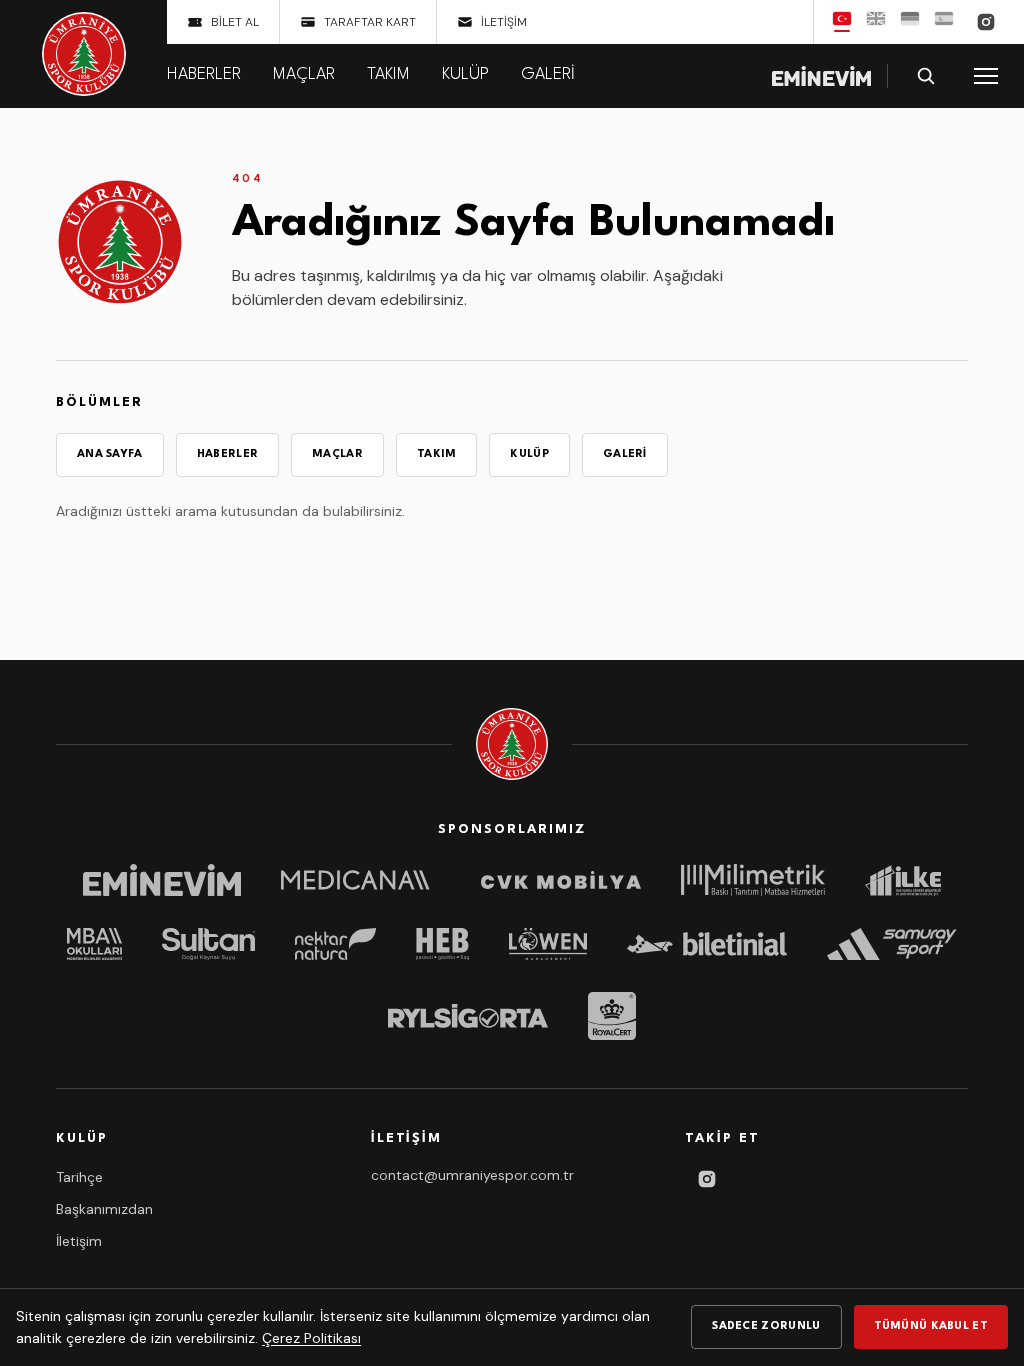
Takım (388, 74)
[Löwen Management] (547, 944)
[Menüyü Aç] (986, 76)
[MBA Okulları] (94, 944)
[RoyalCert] (612, 1016)
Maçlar (304, 74)
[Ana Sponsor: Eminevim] (821, 76)
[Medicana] (361, 880)
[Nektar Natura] (335, 944)
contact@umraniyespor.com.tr (472, 1175)
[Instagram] (986, 22)
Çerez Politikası (311, 1338)
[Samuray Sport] (892, 944)
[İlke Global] (903, 880)
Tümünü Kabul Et (931, 1326)
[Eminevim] (162, 880)
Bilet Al (235, 22)
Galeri (548, 74)
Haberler (204, 74)
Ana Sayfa (110, 454)
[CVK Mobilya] (561, 880)
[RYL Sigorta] (468, 1016)
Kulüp (465, 74)
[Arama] (926, 76)
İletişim (504, 22)
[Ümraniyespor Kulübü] (84, 54)
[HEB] (442, 944)
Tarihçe (79, 1177)
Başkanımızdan (104, 1209)
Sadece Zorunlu (766, 1326)
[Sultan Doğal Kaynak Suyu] (209, 944)
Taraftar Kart (370, 22)
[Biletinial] (707, 944)
